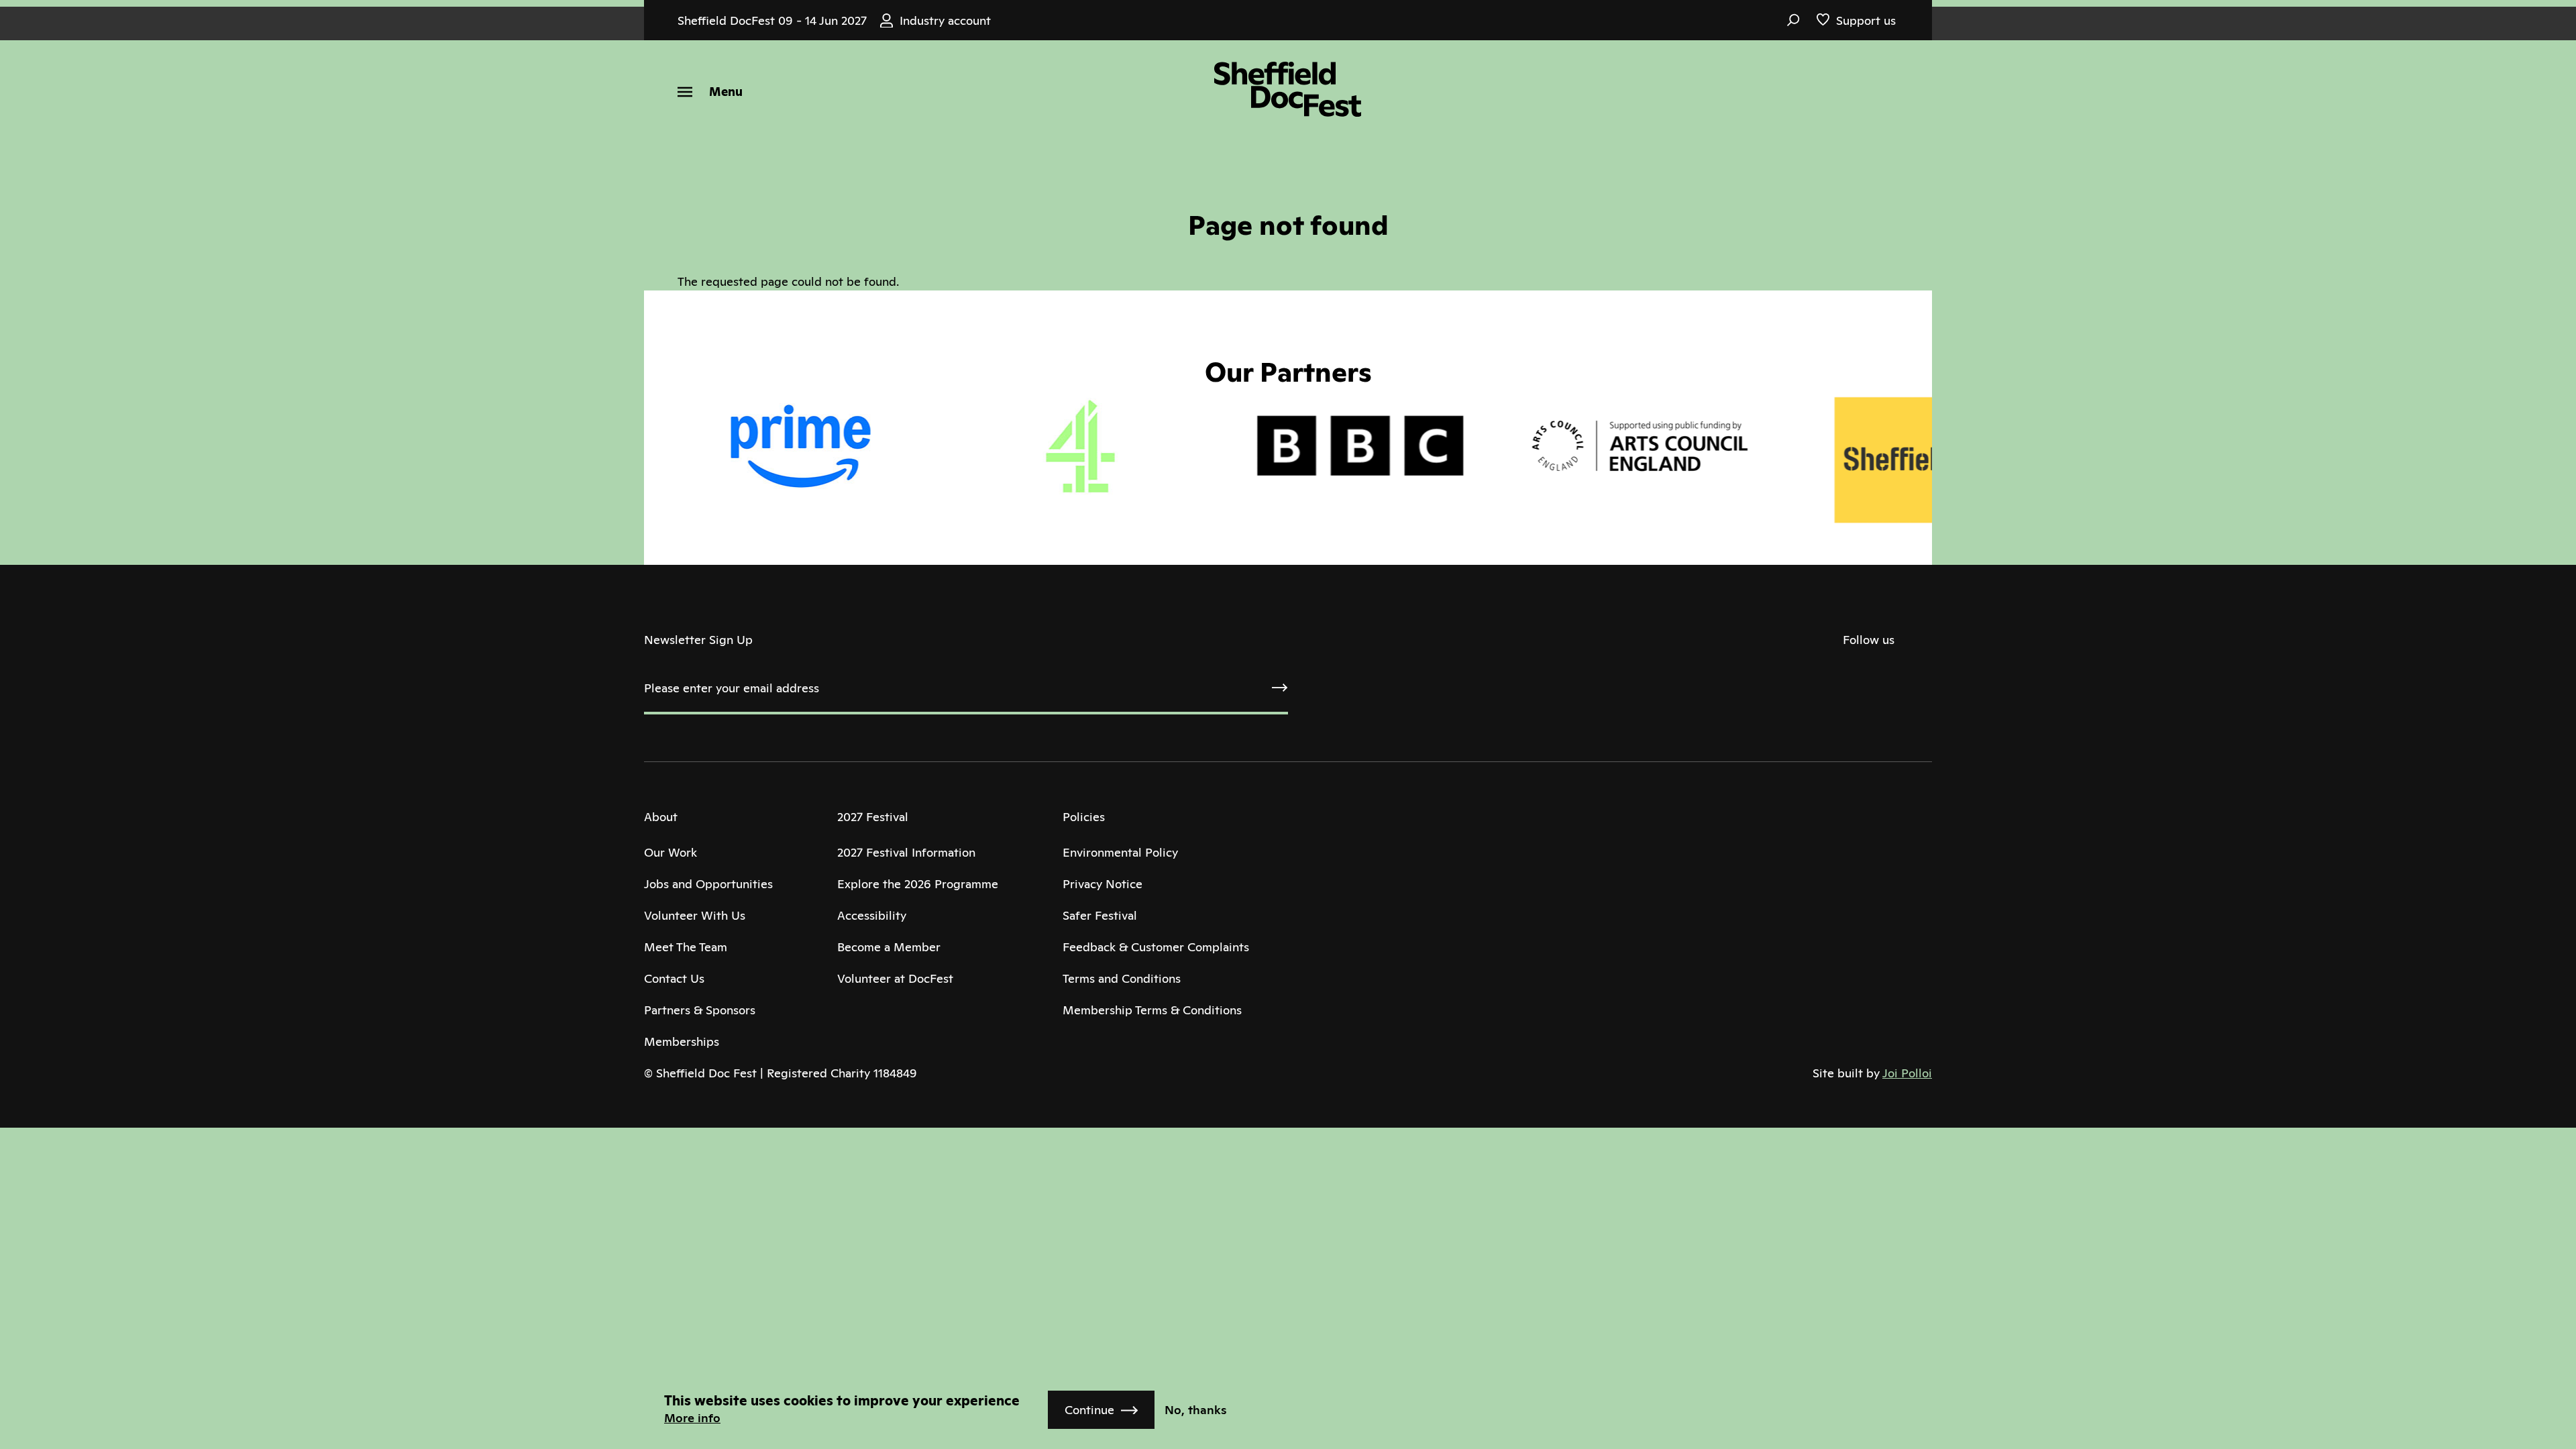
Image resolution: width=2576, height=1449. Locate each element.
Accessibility (872, 915)
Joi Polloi (1907, 1073)
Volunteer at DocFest (895, 978)
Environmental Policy (1120, 852)
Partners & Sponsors (700, 1010)
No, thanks (1196, 1410)
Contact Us (674, 978)
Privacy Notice (1103, 884)
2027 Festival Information (906, 852)
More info (692, 1418)
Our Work (670, 852)
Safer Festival (1100, 915)
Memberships (682, 1041)
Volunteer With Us (695, 915)
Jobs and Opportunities (708, 884)
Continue (1089, 1410)
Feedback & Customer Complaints (1156, 947)
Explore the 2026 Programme (918, 884)
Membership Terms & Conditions (1152, 1010)
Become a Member (889, 947)
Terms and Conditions (1122, 978)
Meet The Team (686, 947)
